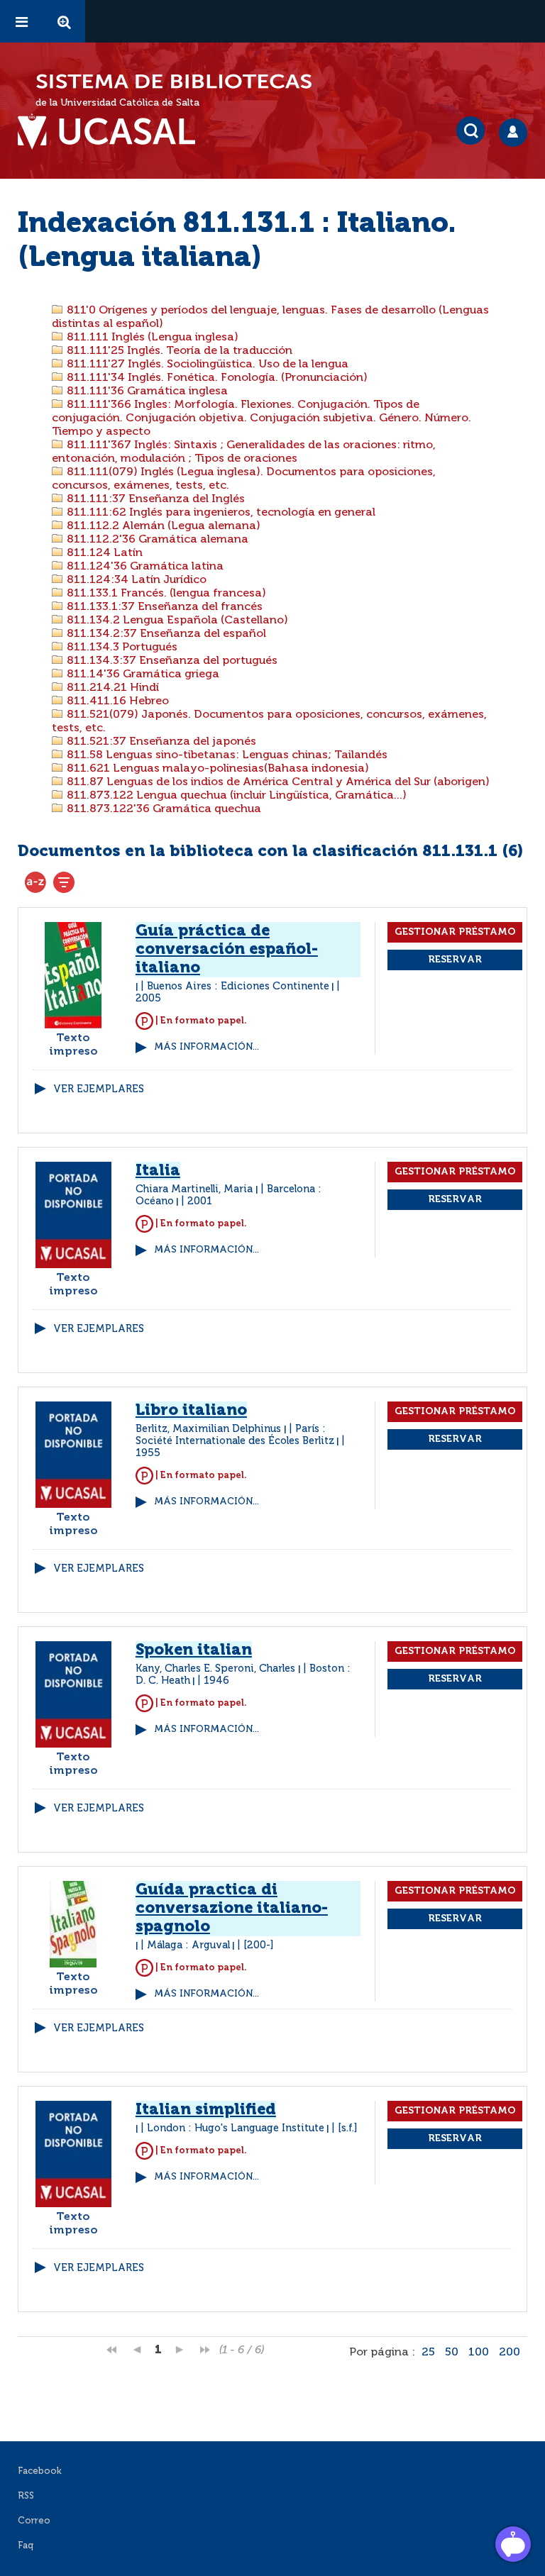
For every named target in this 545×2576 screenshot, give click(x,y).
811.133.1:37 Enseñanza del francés (163, 607)
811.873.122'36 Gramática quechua (163, 809)
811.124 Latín (103, 553)
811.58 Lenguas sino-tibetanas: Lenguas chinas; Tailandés (226, 755)
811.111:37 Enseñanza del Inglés (154, 499)
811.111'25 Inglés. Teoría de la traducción (178, 351)
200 (510, 2353)
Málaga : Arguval (188, 1945)
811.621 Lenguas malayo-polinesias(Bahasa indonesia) (216, 769)
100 (479, 2353)
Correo (34, 2521)
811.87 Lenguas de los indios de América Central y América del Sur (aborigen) (277, 782)
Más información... (207, 1047)
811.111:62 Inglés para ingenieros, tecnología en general (220, 513)
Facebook (40, 2471)
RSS (26, 2496)
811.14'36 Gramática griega (142, 674)
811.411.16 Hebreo (116, 701)
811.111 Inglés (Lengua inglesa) (151, 338)
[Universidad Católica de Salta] (114, 132)
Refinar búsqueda (64, 882)
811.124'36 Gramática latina (144, 567)
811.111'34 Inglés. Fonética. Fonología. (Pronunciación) (216, 378)
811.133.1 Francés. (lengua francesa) (165, 594)
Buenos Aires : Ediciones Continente (238, 987)
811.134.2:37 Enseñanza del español (165, 634)
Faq (26, 2546)
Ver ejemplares (99, 1089)
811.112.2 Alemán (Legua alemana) (162, 526)
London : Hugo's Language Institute (236, 2128)
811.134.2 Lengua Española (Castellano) (176, 621)
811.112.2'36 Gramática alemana (156, 540)
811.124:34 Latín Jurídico (135, 580)
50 (452, 2353)
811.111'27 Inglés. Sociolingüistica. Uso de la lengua (206, 365)
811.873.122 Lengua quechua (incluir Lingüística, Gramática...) (235, 796)
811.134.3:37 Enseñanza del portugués (171, 661)
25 (428, 2353)
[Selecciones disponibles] (35, 882)
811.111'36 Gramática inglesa (146, 392)
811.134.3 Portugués (121, 648)
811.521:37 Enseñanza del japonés (160, 742)
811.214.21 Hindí (111, 688)
